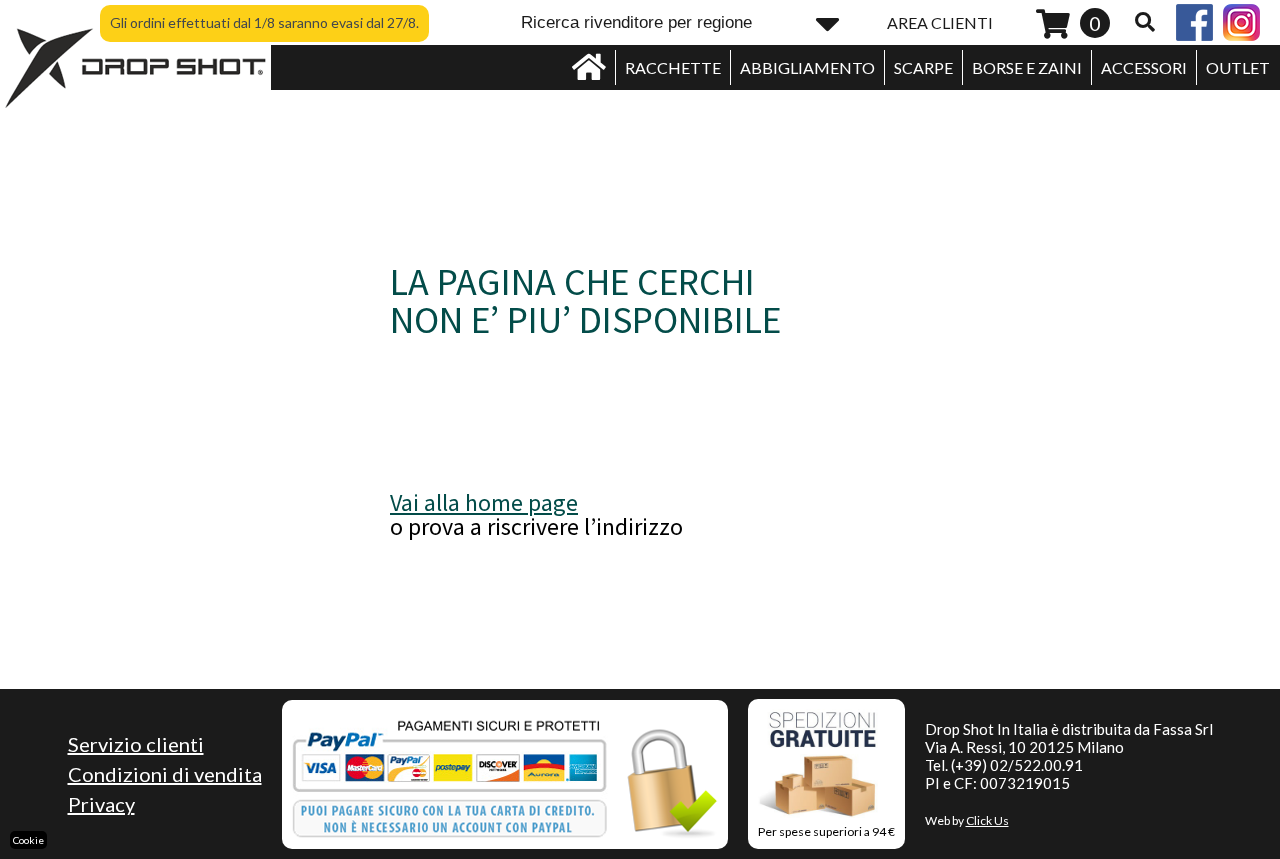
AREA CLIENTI (940, 22)
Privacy (101, 804)
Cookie (28, 840)
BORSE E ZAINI (1027, 67)
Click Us (987, 820)
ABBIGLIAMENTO (807, 67)
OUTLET (1238, 67)
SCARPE (923, 67)
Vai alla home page (484, 502)
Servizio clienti (136, 744)
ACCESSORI (1144, 67)
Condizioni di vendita (165, 774)
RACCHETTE (673, 67)
